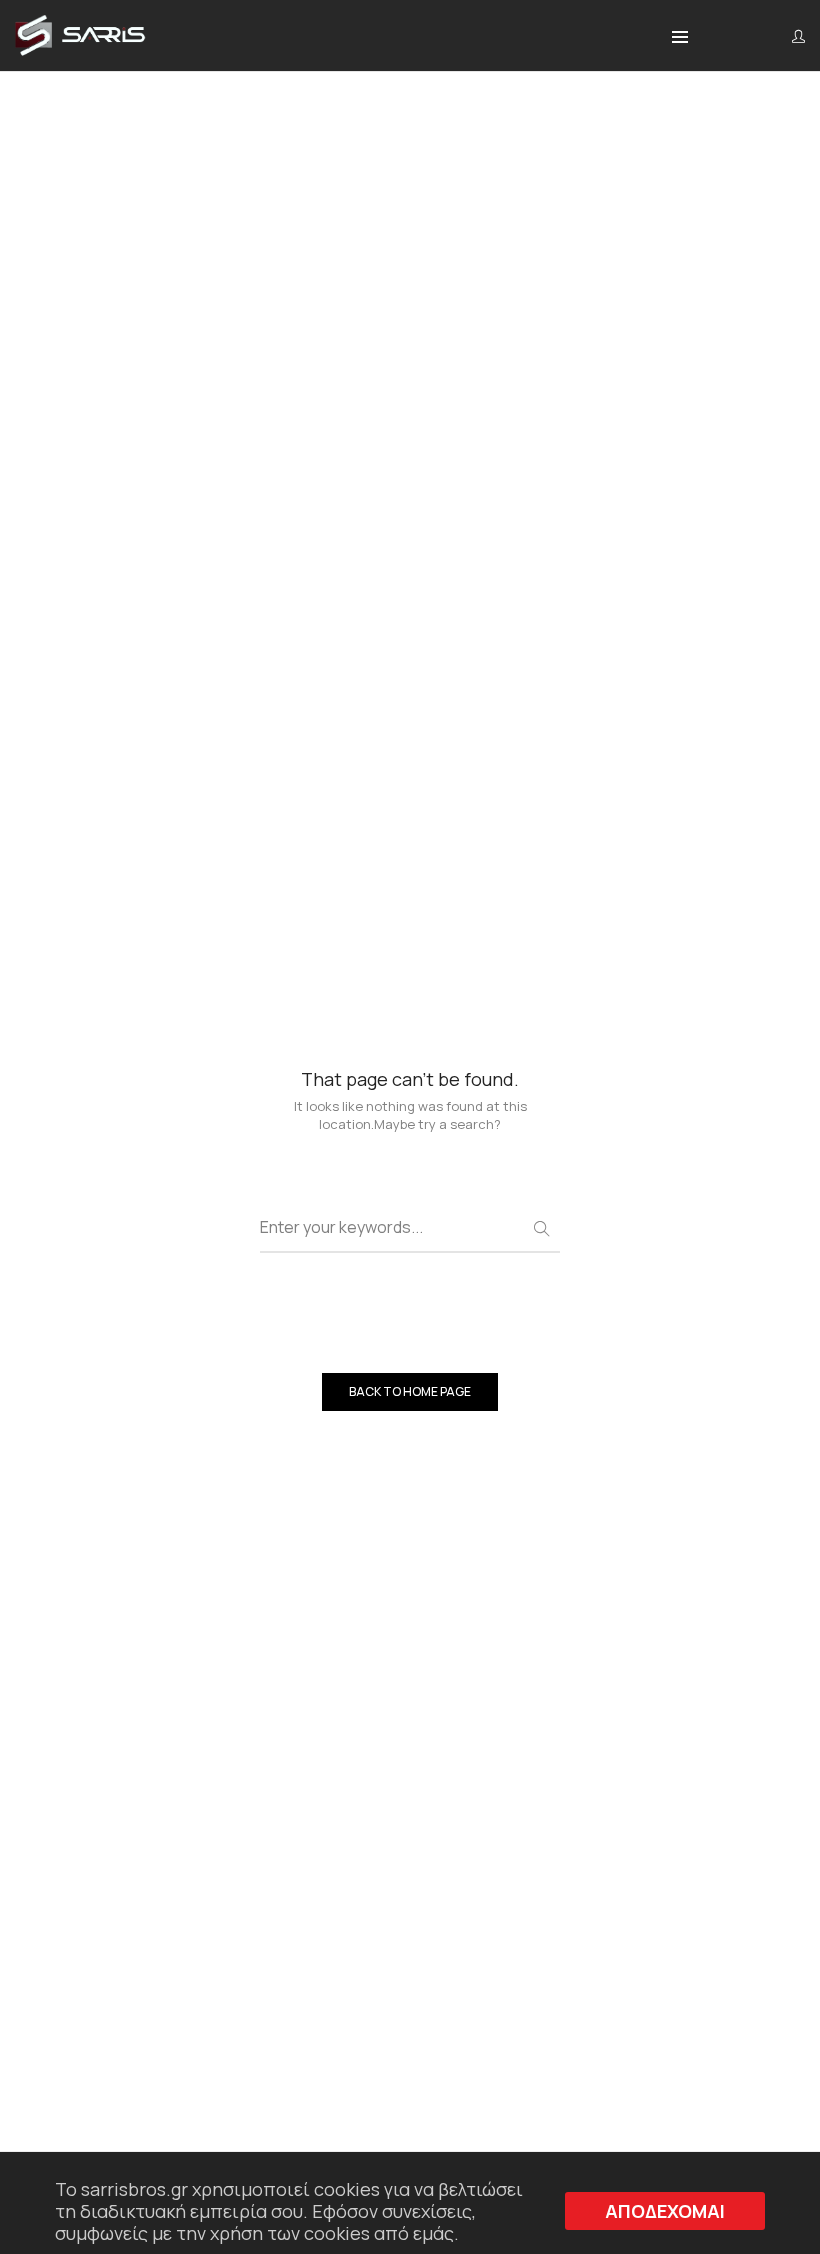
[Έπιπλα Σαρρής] (80, 50)
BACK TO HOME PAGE (410, 1391)
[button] (680, 38)
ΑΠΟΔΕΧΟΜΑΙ (665, 2211)
